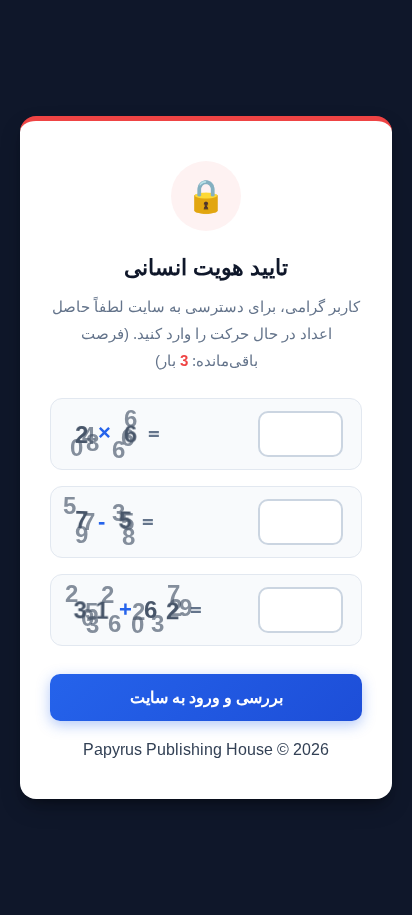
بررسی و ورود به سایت (206, 697)
